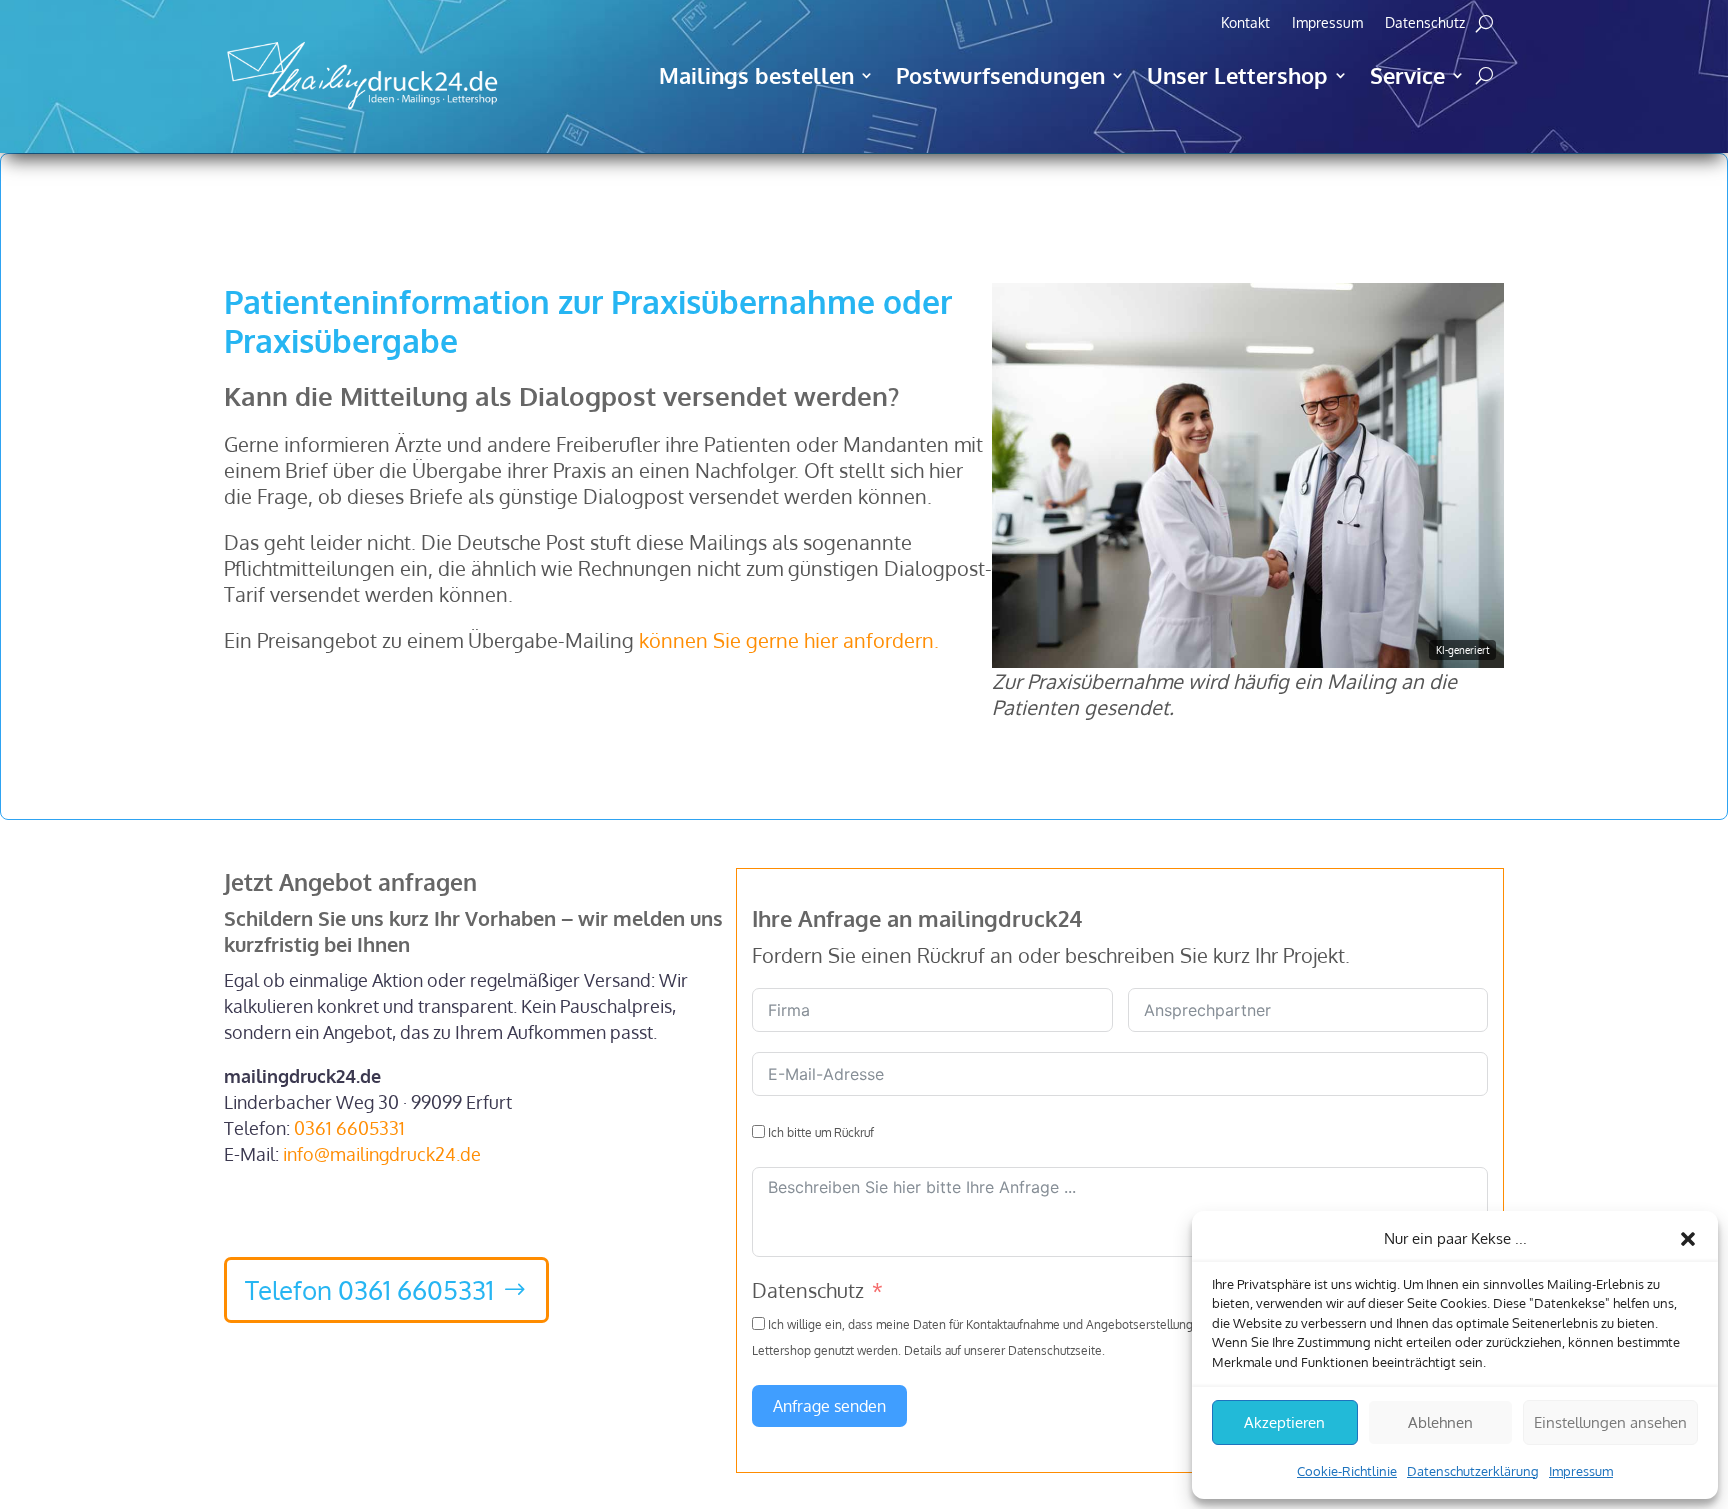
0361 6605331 (349, 1128)
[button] (1688, 1239)
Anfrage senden (829, 1406)
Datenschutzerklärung (1473, 1471)
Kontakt (1245, 23)
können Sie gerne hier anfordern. (789, 640)
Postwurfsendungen (1000, 75)
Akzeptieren (1284, 1422)
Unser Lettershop (1237, 75)
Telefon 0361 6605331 (369, 1289)
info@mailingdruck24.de (382, 1154)
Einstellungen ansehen (1610, 1422)
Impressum (1581, 1471)
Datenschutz (1425, 23)
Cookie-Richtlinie (1347, 1471)
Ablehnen (1440, 1422)
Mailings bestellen (756, 75)
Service (1407, 75)
